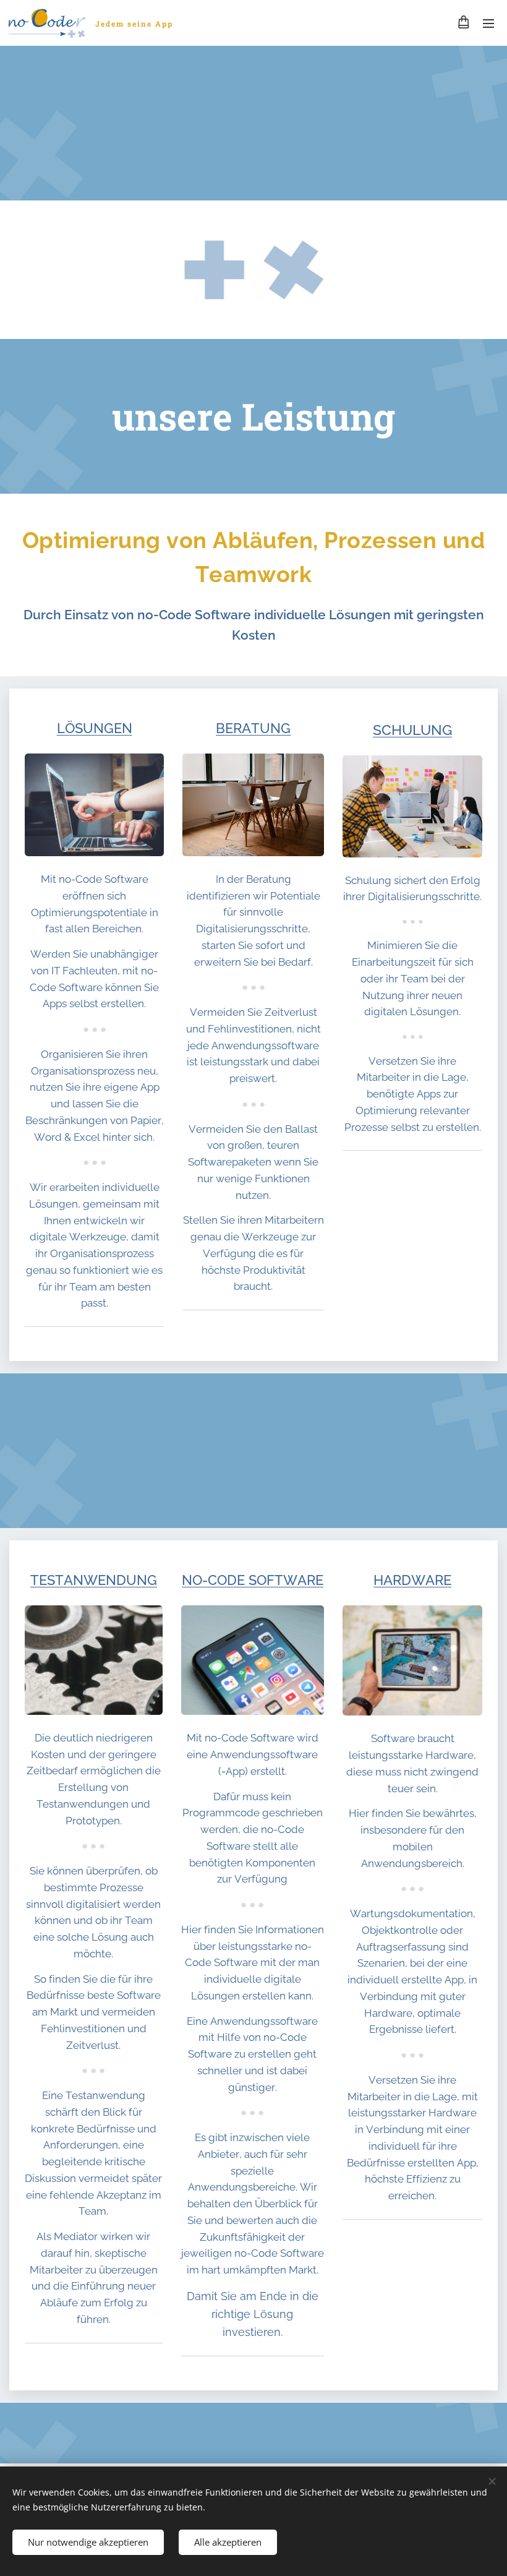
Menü (488, 23)
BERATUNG (253, 728)
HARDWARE (412, 1580)
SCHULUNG (412, 730)
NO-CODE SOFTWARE (253, 1580)
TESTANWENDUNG (94, 1580)
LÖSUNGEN (95, 728)
